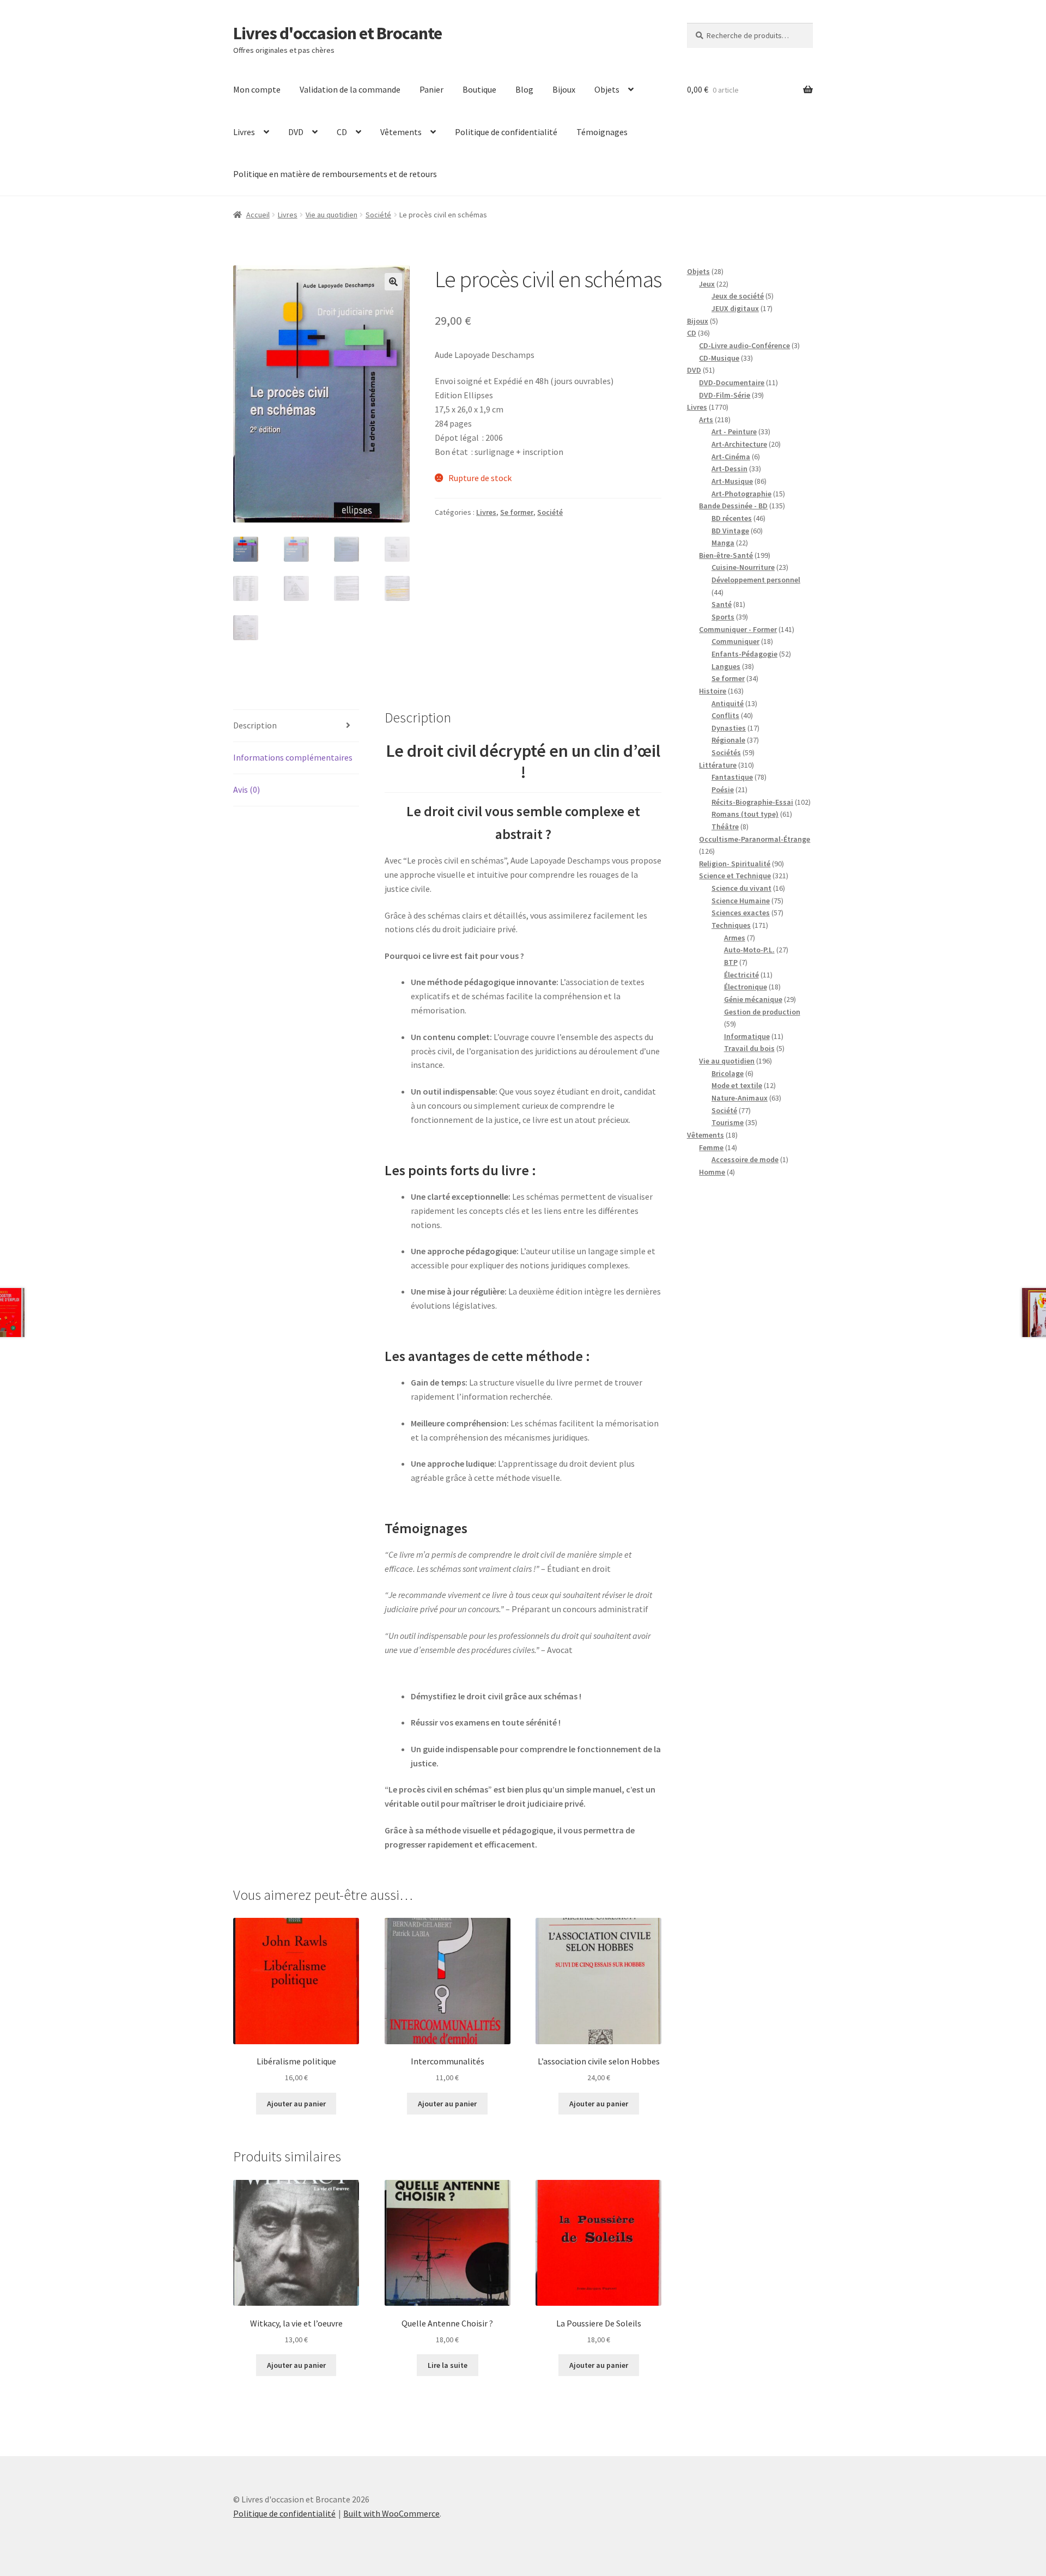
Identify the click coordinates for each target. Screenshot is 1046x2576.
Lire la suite (448, 2365)
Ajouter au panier (296, 2104)
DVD (296, 132)
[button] (393, 282)
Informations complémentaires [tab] (293, 757)
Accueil (258, 215)
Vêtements (401, 132)
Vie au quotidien (332, 215)
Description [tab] (255, 725)
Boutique (479, 89)
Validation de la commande (350, 89)
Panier (431, 89)
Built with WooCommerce (391, 2513)
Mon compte (257, 89)
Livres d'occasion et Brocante (337, 33)
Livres (244, 132)
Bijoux (564, 89)
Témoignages (602, 132)
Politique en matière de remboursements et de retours (335, 174)
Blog (524, 89)
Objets (607, 89)
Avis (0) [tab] (247, 789)
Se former (517, 512)
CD (342, 132)
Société (378, 215)
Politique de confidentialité (506, 132)
